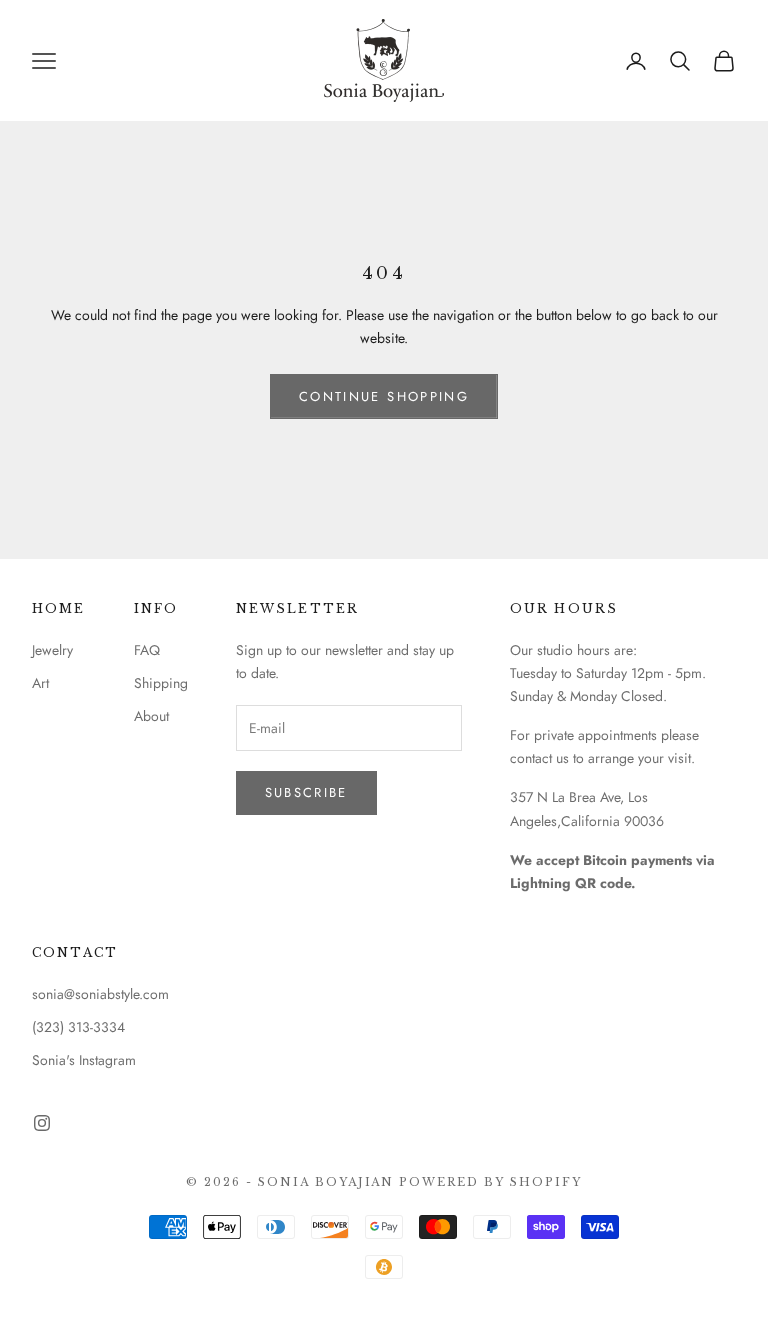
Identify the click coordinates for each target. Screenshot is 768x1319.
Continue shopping (384, 396)
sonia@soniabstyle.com (100, 994)
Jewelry (52, 650)
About (151, 716)
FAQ (147, 650)
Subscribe (306, 792)
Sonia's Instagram (84, 1060)
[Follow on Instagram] (42, 1123)
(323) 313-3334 (78, 1027)
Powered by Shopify (490, 1182)
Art (40, 683)
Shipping (161, 683)
